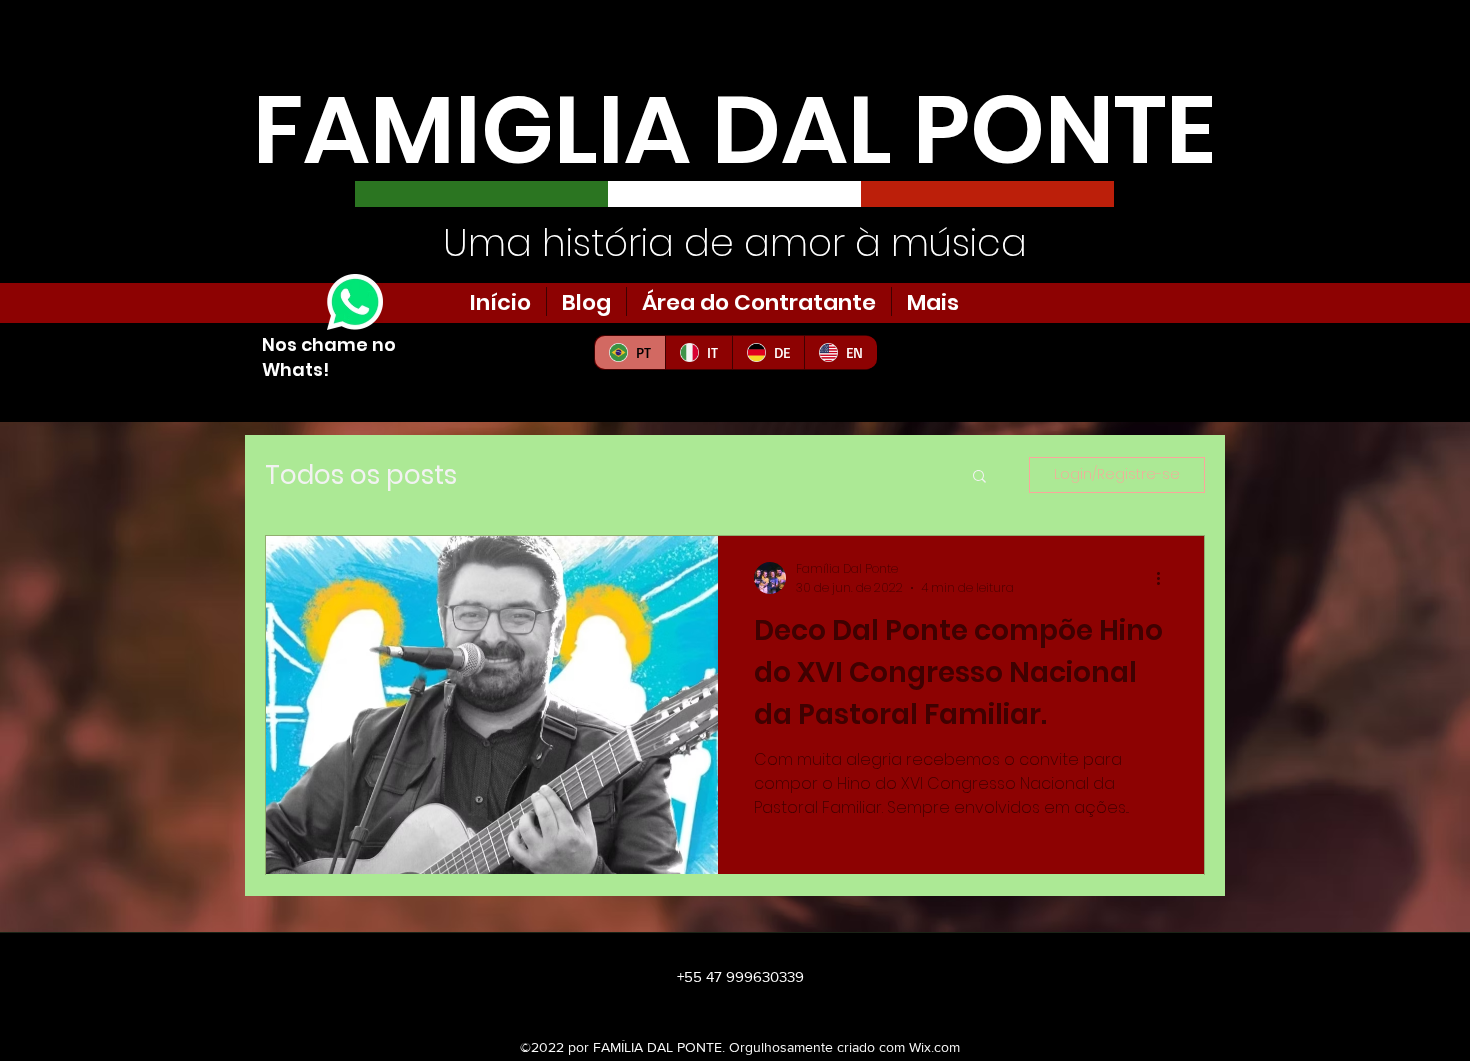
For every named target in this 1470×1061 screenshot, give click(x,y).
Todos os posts (361, 475)
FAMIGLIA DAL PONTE (734, 129)
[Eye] (355, 302)
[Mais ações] (1165, 578)
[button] (979, 477)
